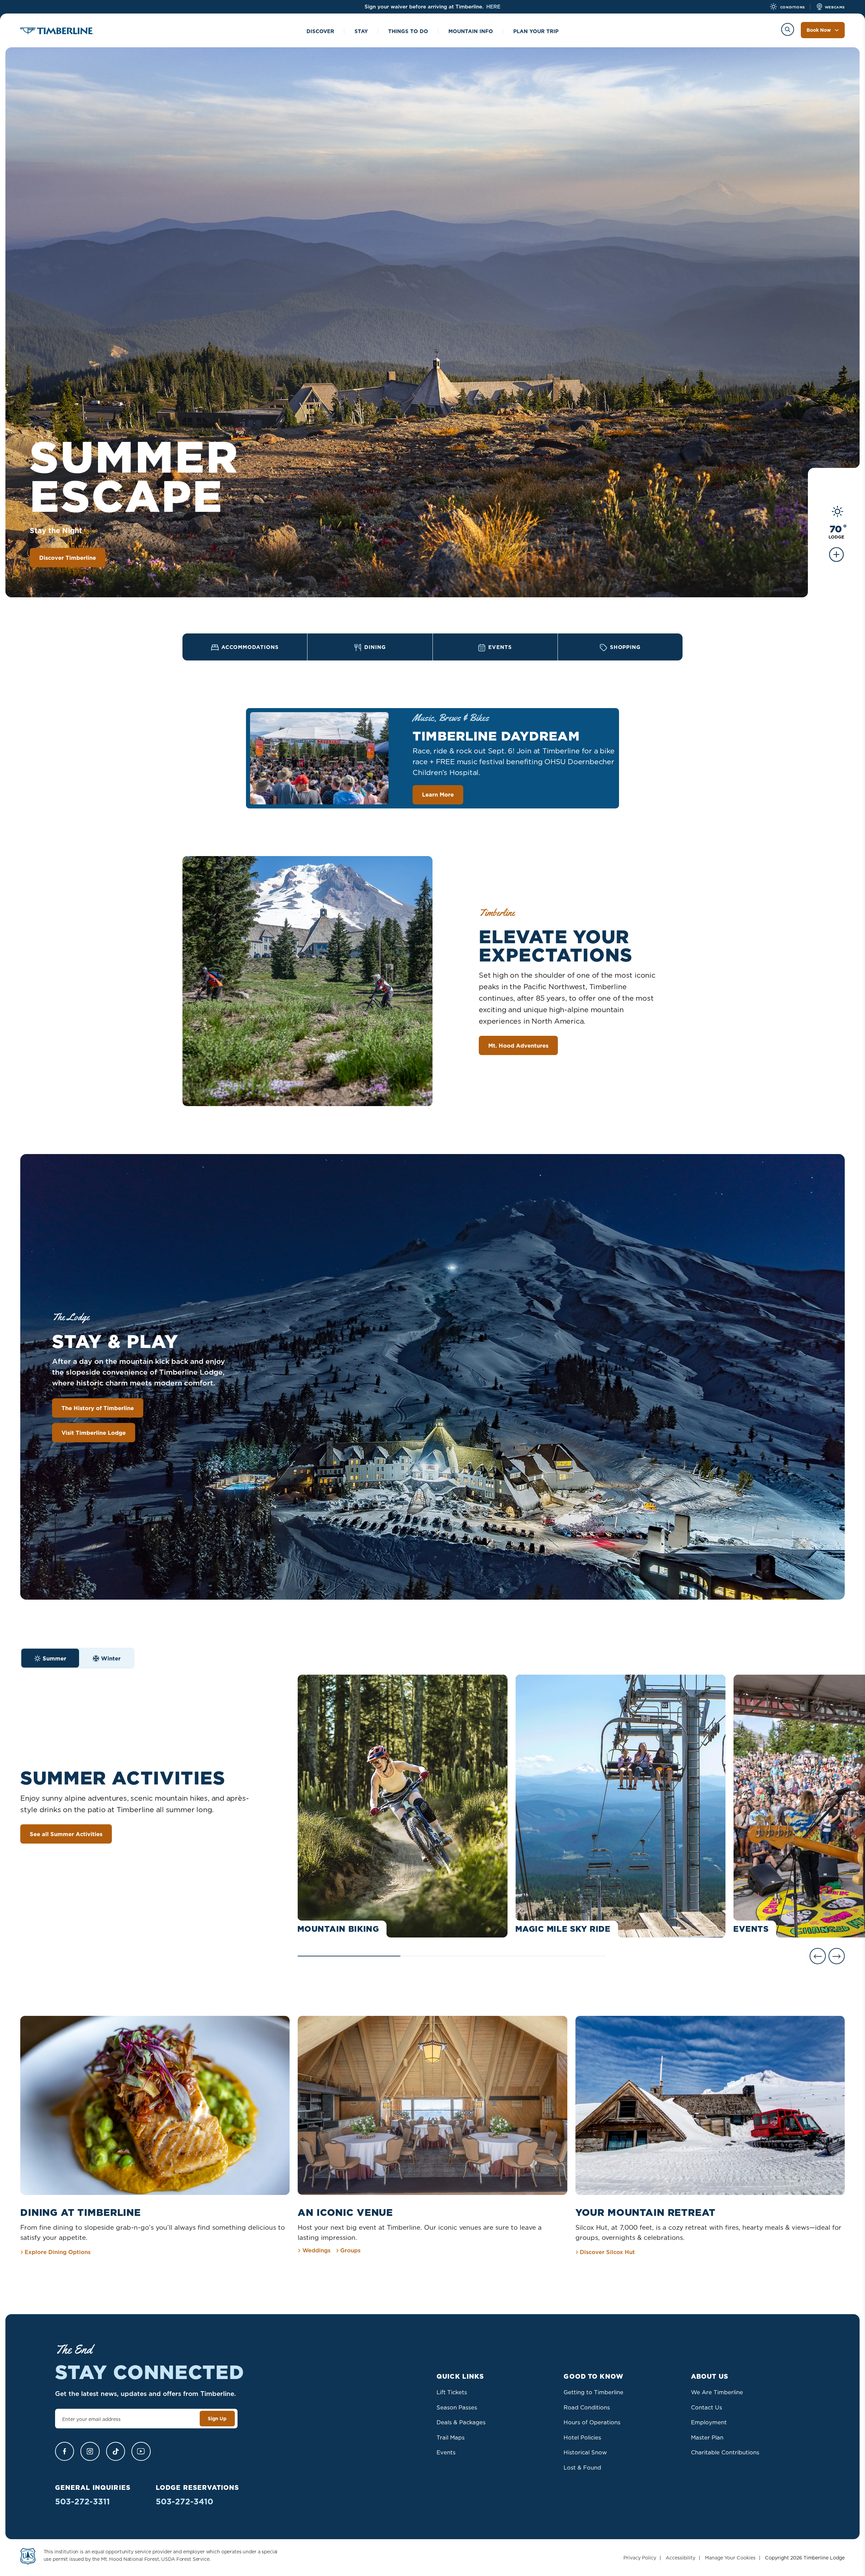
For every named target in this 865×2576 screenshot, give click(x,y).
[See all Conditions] (836, 559)
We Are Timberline (717, 2392)
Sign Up (217, 2419)
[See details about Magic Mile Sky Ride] (621, 1806)
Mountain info (471, 31)
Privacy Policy (640, 2558)
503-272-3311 (82, 2502)
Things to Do (408, 31)
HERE (493, 7)
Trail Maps (451, 2437)
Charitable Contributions (725, 2452)
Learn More (438, 794)
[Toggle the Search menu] (788, 29)
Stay (361, 31)
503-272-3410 (184, 2502)
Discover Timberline (68, 558)
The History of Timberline (98, 1408)
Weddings (316, 2250)
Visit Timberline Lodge (94, 1433)
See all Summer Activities (66, 1834)
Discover (320, 31)
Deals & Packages (461, 2422)
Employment (709, 2422)
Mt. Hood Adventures (518, 1045)
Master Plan (707, 2437)
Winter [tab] (111, 1658)
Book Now (819, 30)
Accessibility (681, 2558)
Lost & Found (582, 2467)
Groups (350, 2250)
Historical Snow (585, 2452)
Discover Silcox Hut (607, 2252)
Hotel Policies (582, 2437)
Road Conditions (587, 2407)
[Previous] (818, 1956)
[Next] (837, 1956)
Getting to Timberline (594, 2392)
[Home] (57, 32)
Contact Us (707, 2407)
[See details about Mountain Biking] (403, 1806)
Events (446, 2452)
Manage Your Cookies (730, 2558)
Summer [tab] (54, 1658)
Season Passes (457, 2407)
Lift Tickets (452, 2392)
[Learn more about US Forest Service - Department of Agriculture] (28, 2558)
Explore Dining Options (58, 2252)
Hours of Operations (592, 2422)
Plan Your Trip (536, 31)
